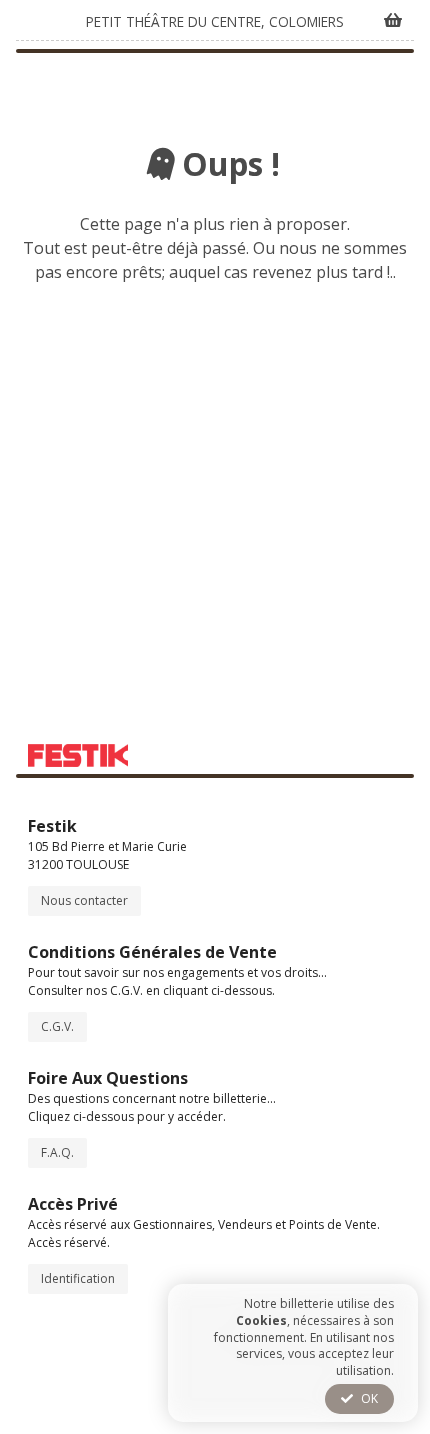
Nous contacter (84, 900)
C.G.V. (57, 1026)
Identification (78, 1278)
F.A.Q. (57, 1152)
